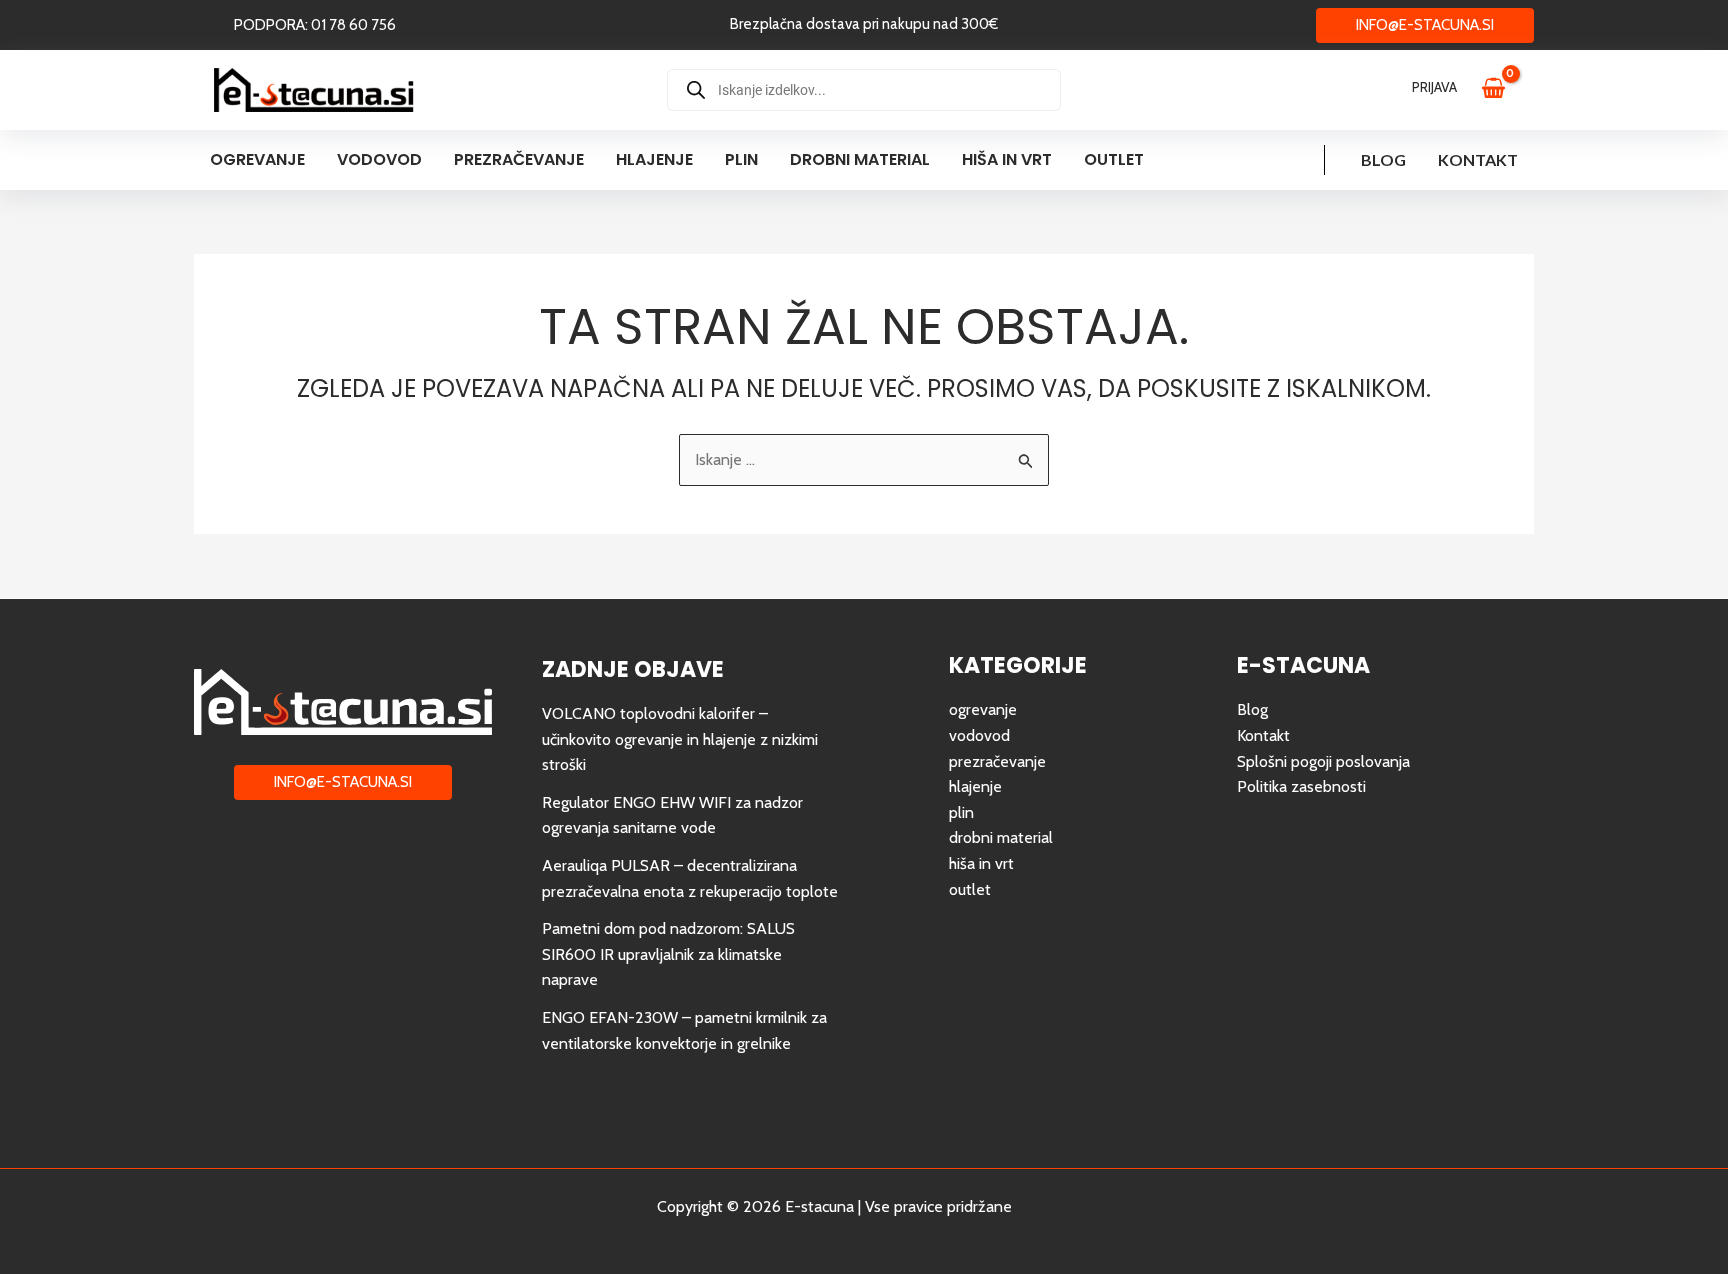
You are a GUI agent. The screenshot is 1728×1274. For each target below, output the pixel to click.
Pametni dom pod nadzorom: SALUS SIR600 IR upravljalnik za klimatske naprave (668, 954)
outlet (970, 889)
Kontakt (1478, 159)
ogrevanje (983, 709)
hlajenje (975, 786)
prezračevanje (997, 761)
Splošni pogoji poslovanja (1323, 761)
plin (961, 812)
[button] (315, 25)
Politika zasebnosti (1301, 786)
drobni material (1001, 837)
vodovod (979, 735)
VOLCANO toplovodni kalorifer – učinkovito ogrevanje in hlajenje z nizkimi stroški (680, 739)
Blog (1383, 159)
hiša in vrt (981, 863)
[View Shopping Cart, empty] (1503, 90)
